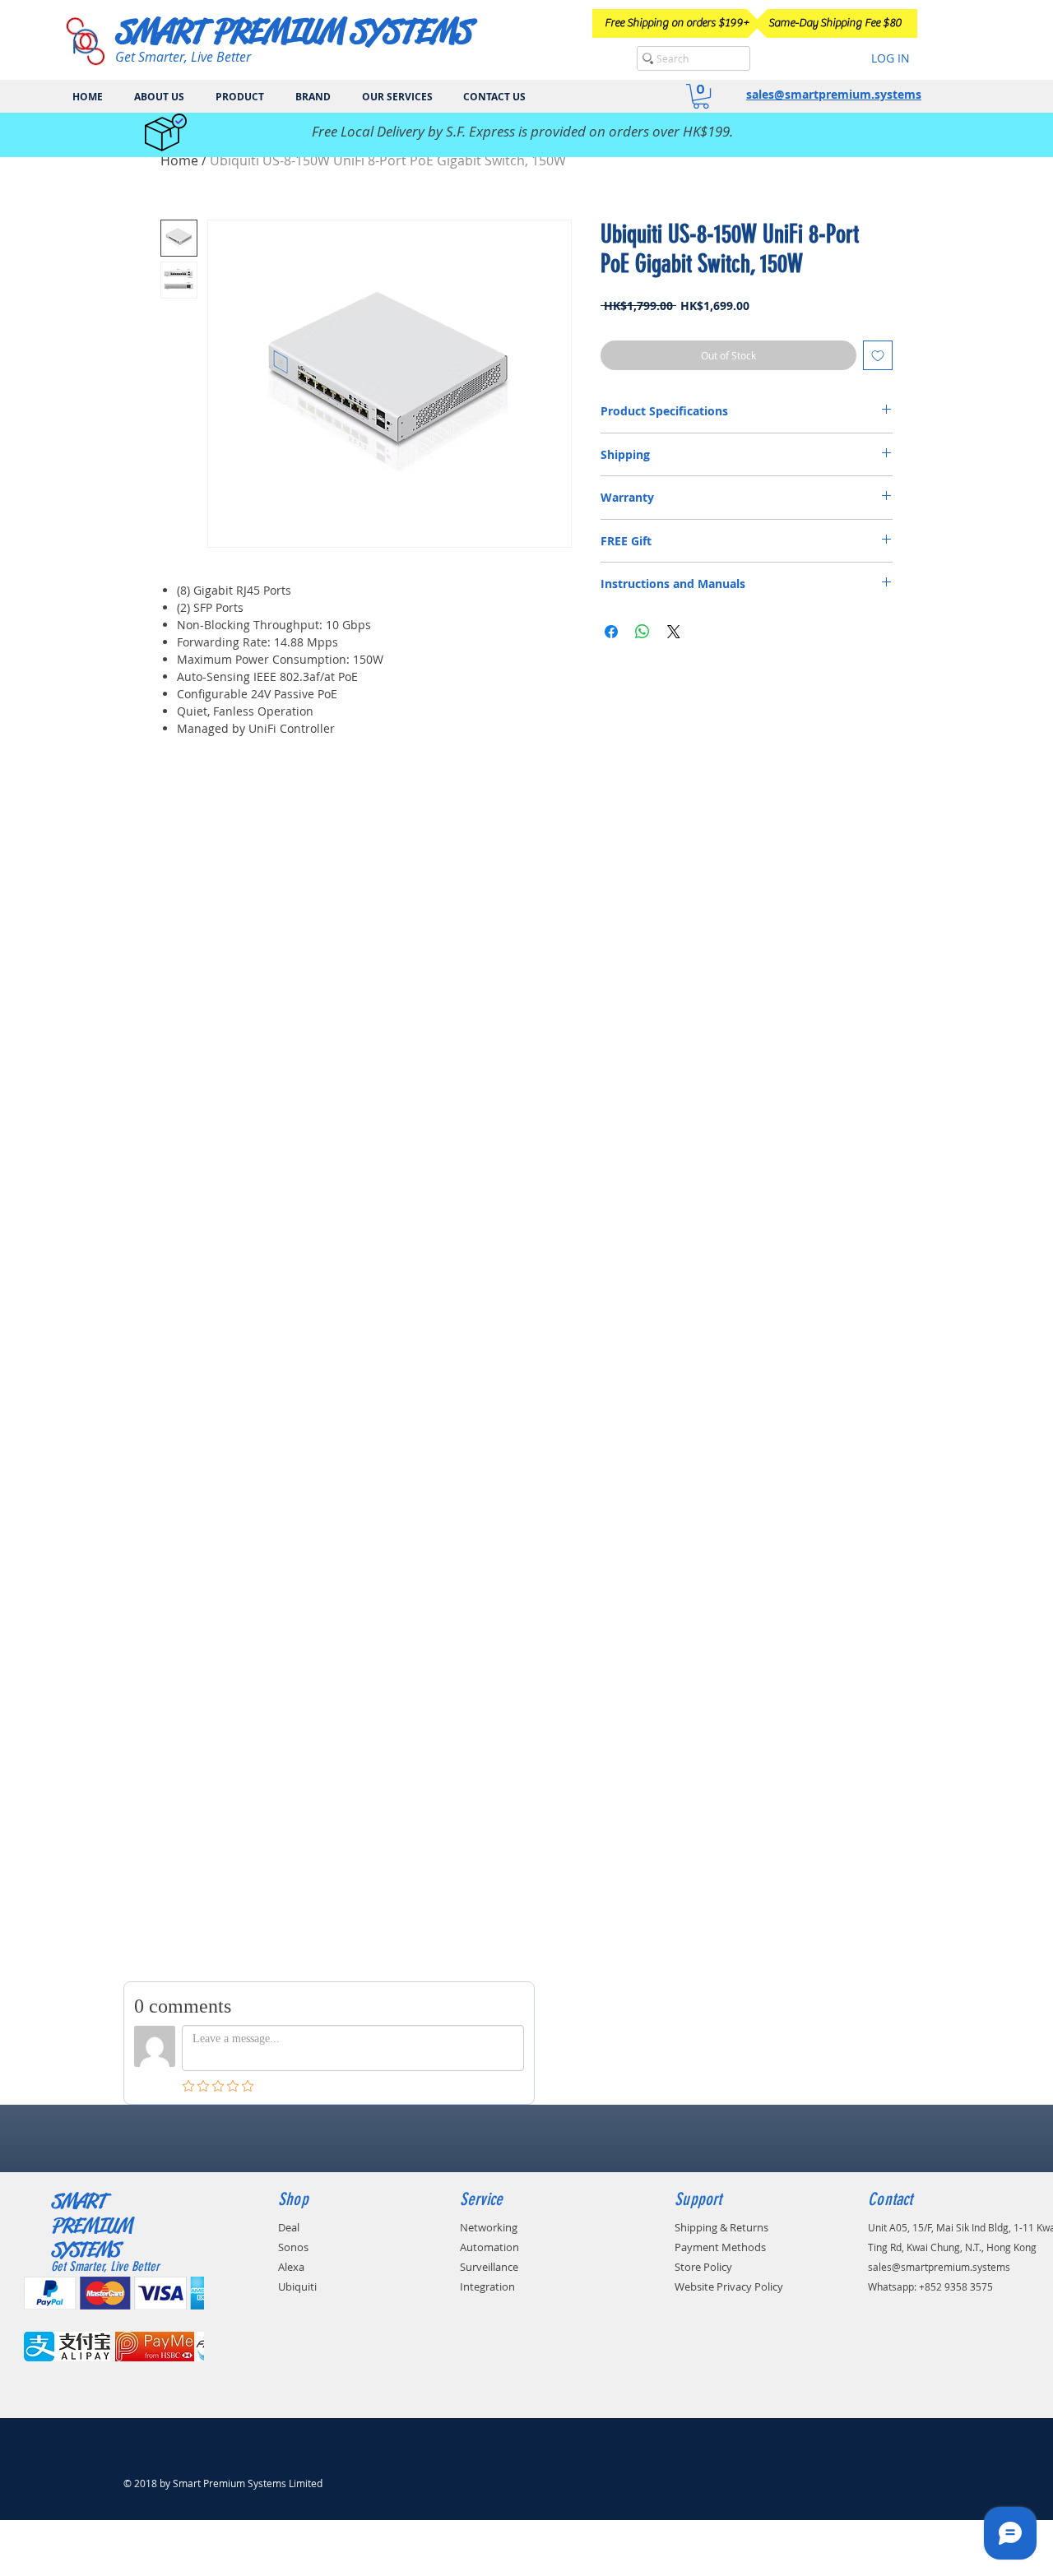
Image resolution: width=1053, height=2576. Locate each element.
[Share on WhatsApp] (642, 632)
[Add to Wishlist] (878, 355)
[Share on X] (674, 632)
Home (179, 160)
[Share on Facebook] (611, 632)
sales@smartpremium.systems (834, 94)
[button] (701, 96)
